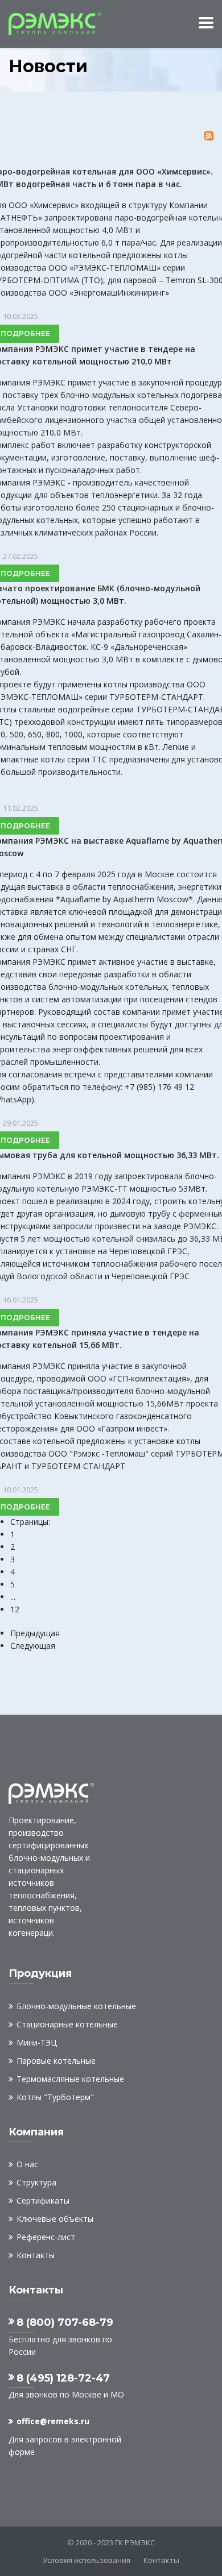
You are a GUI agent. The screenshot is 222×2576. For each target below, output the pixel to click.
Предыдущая (35, 1633)
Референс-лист (46, 2237)
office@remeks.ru (53, 2421)
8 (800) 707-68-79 (65, 2322)
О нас (27, 2164)
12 (15, 1609)
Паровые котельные (56, 2061)
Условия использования (87, 2560)
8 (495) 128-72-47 (63, 2378)
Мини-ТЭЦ (37, 2042)
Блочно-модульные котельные (76, 2006)
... (13, 1597)
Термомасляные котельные (70, 2079)
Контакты (36, 2255)
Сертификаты (43, 2200)
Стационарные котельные (67, 2024)
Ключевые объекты (55, 2219)
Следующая (33, 1646)
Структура (36, 2182)
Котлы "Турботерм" (55, 2097)
